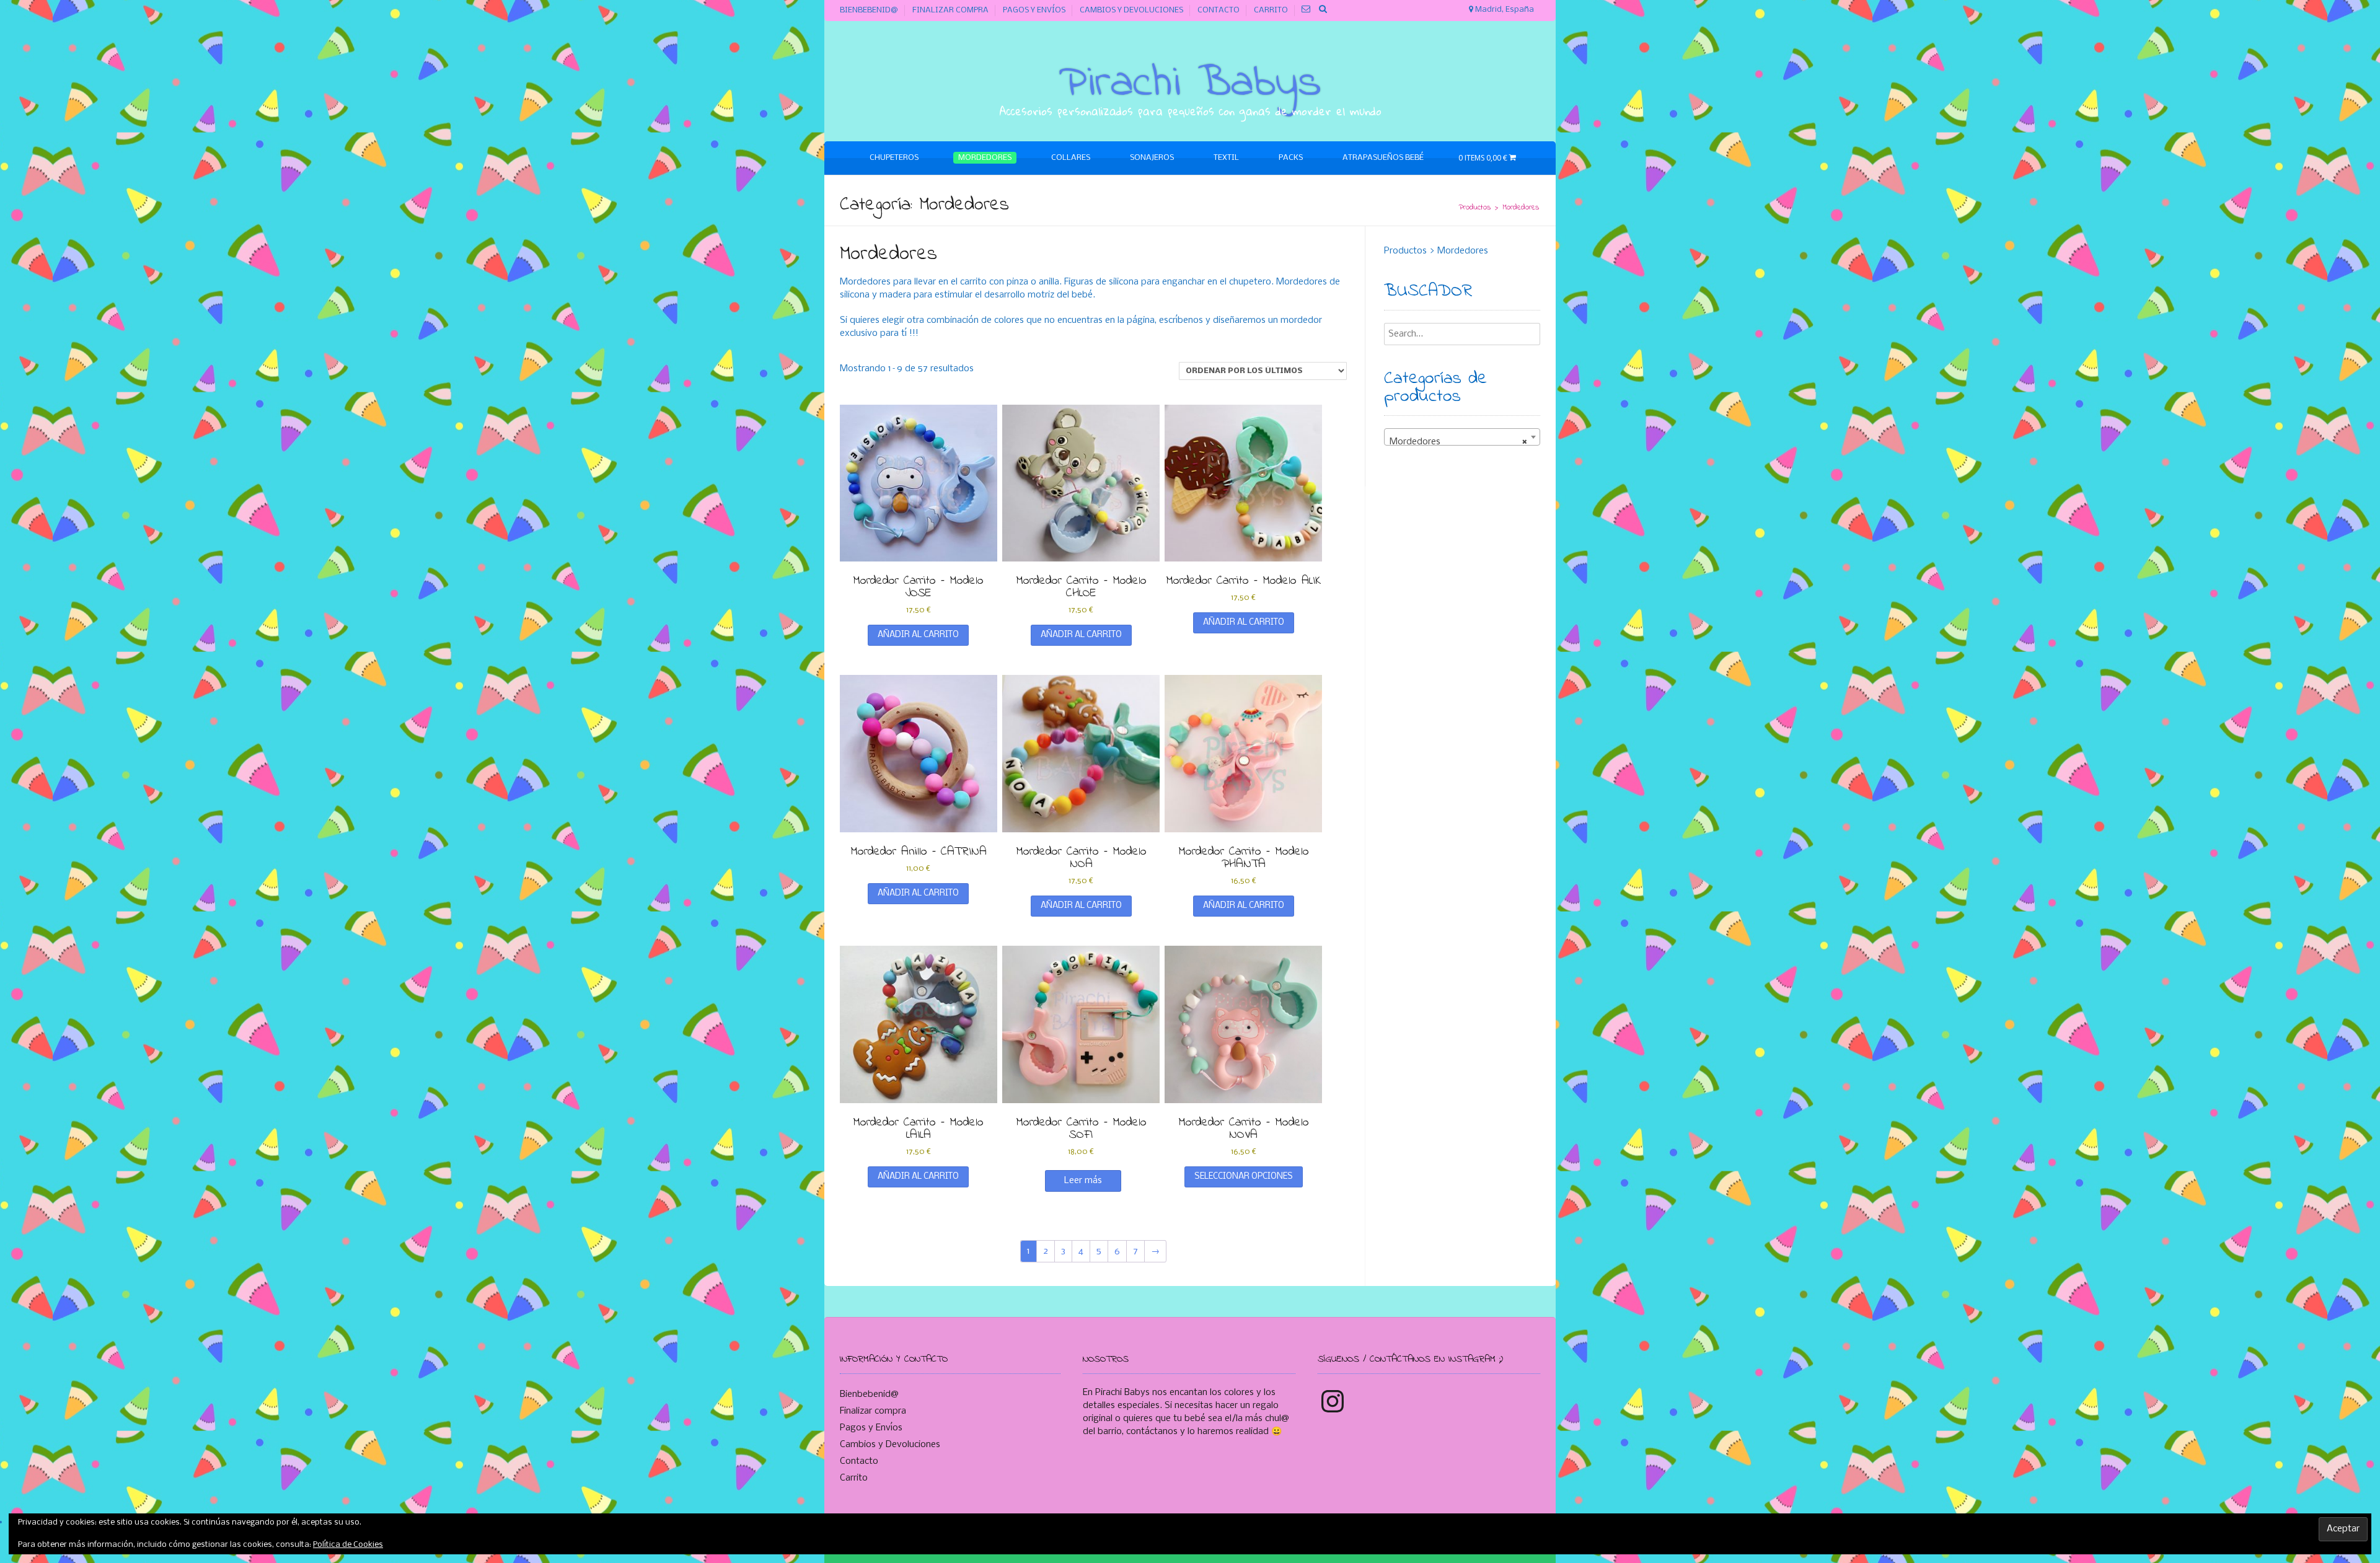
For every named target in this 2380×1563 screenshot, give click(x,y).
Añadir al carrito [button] (918, 635)
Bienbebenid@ (869, 10)
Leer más (1083, 1181)
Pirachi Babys (1190, 84)
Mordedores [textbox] (1459, 442)
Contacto (1219, 10)
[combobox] (1462, 437)
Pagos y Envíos (1034, 10)
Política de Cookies (348, 1545)
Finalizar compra (950, 10)
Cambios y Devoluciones (1131, 10)
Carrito (1271, 10)
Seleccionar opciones (1244, 1177)
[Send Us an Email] (1306, 10)
